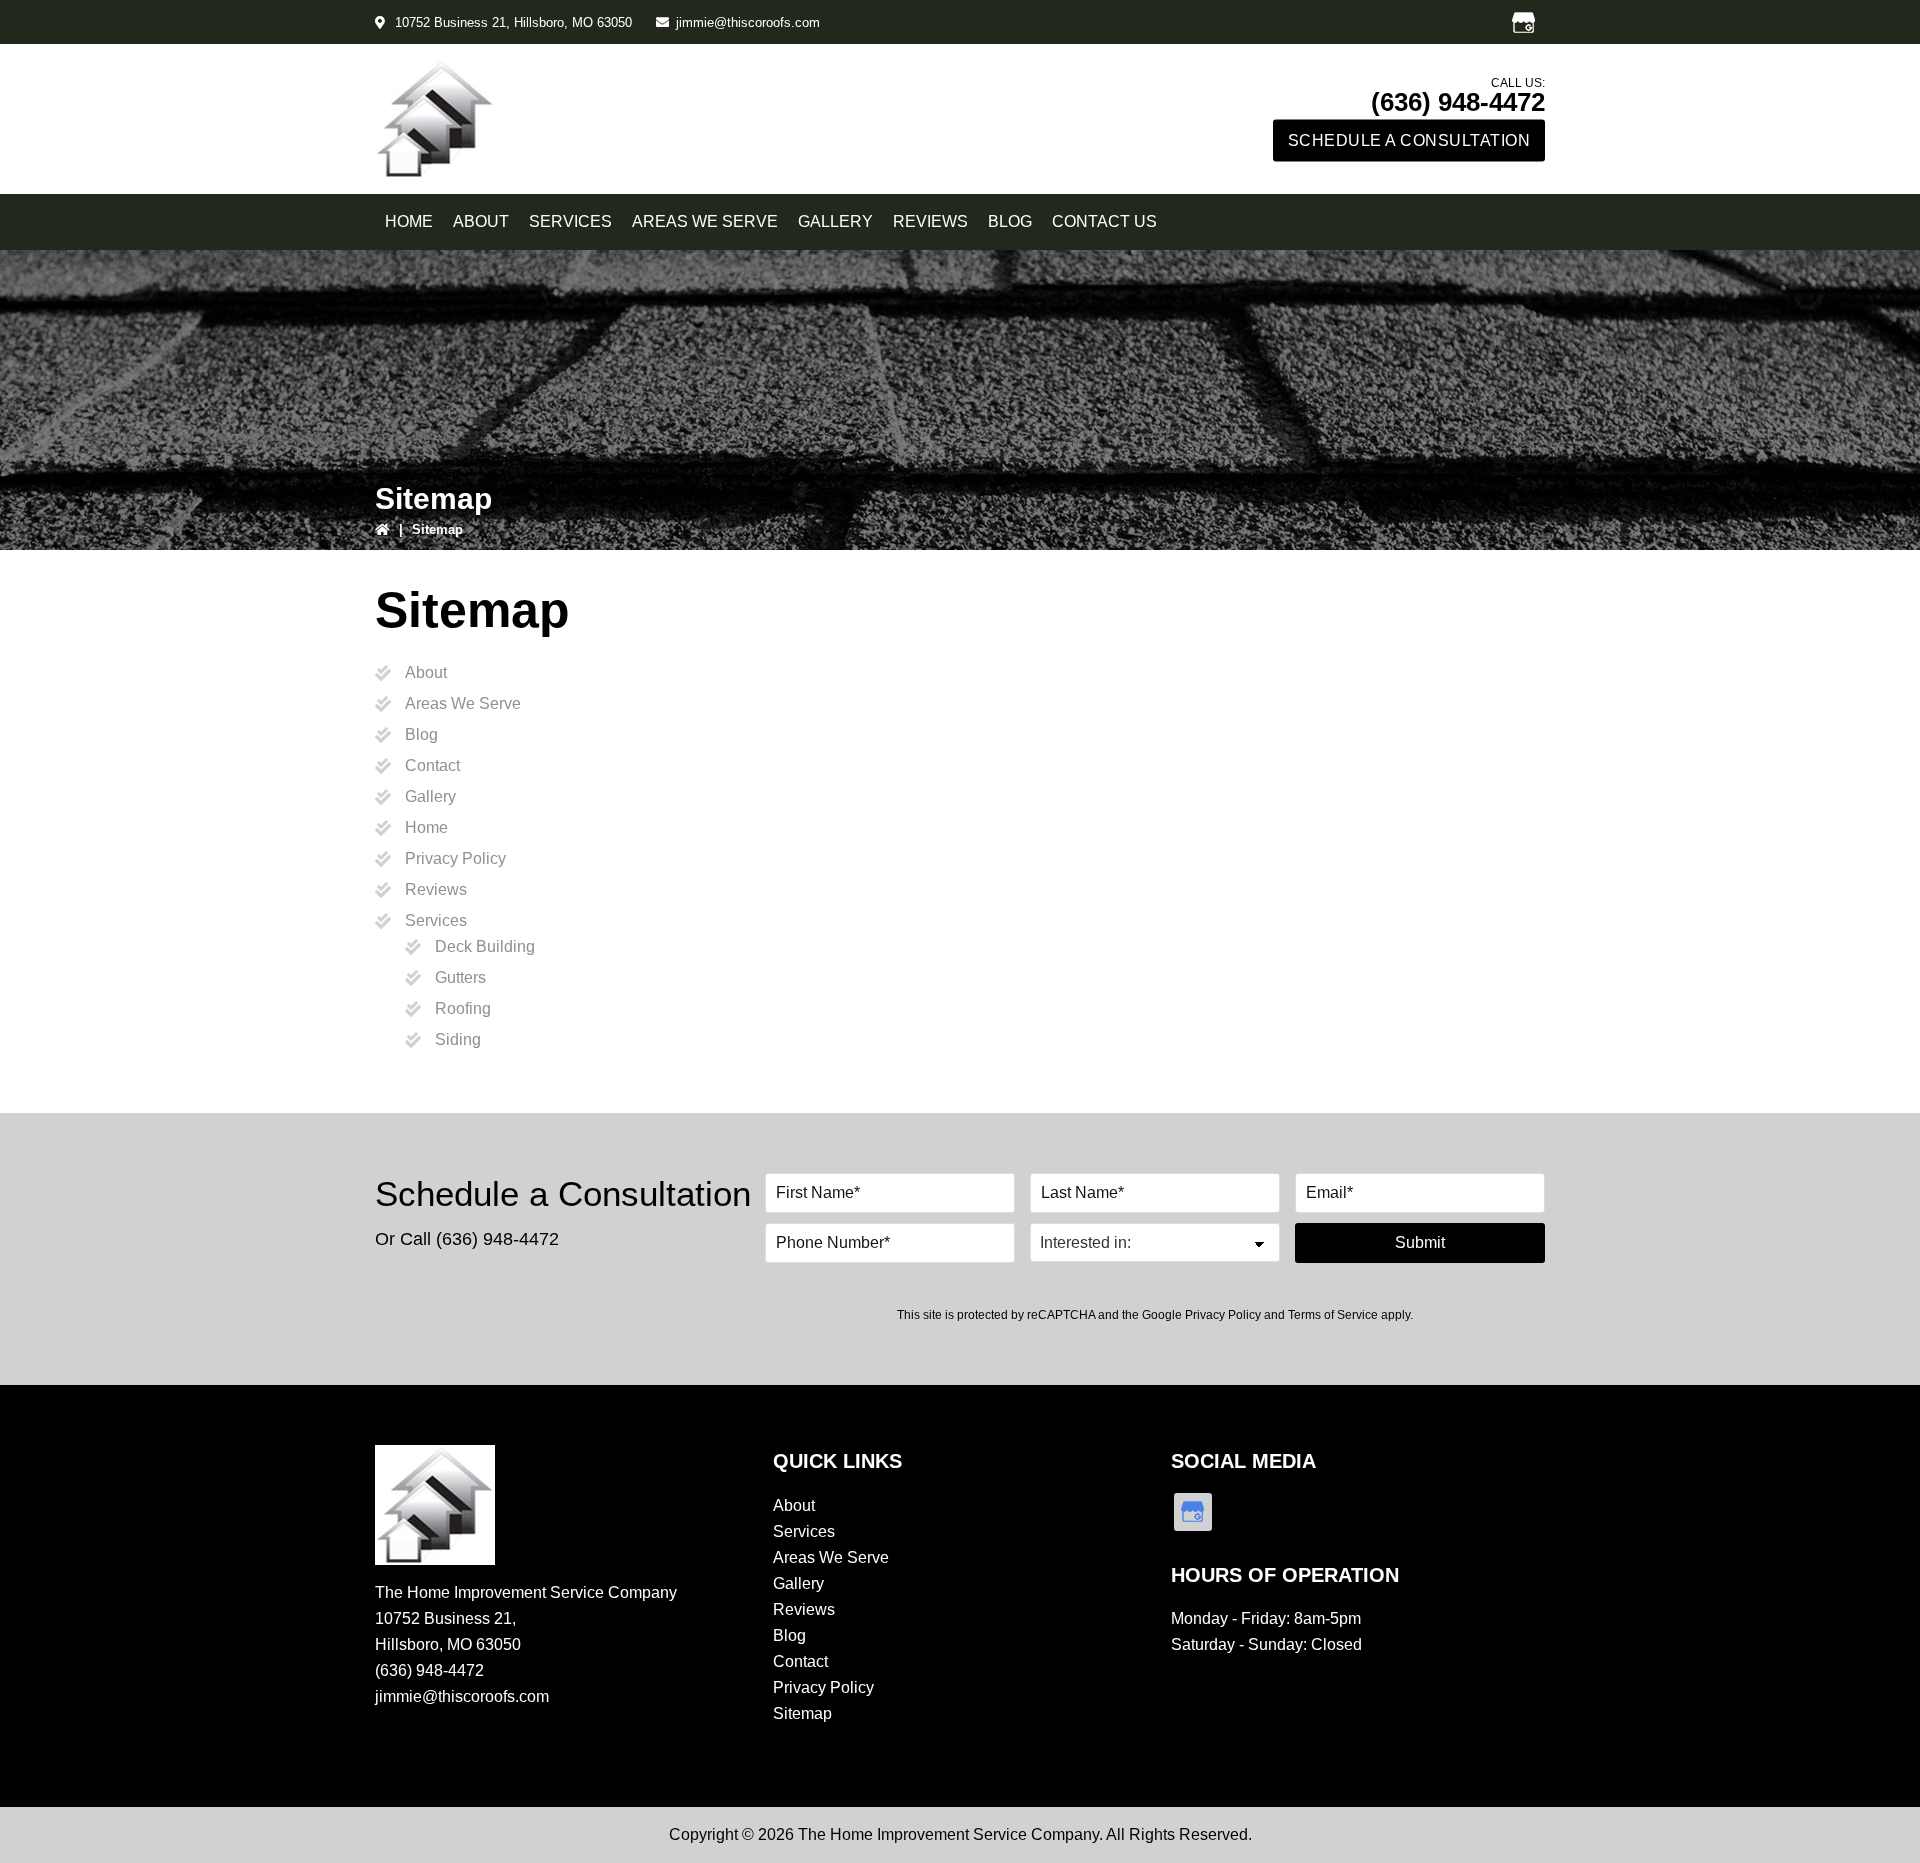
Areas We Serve (463, 703)
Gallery (430, 796)
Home (426, 827)
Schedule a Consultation (1409, 140)
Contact (432, 765)
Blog (421, 734)
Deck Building (485, 946)
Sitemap (802, 1713)
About (426, 672)
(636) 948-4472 (1458, 102)
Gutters (460, 977)
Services (436, 920)
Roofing (463, 1008)
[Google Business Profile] (1523, 22)
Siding (458, 1039)
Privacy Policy (455, 858)
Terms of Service (1333, 1315)
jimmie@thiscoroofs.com (748, 22)
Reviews (436, 889)
